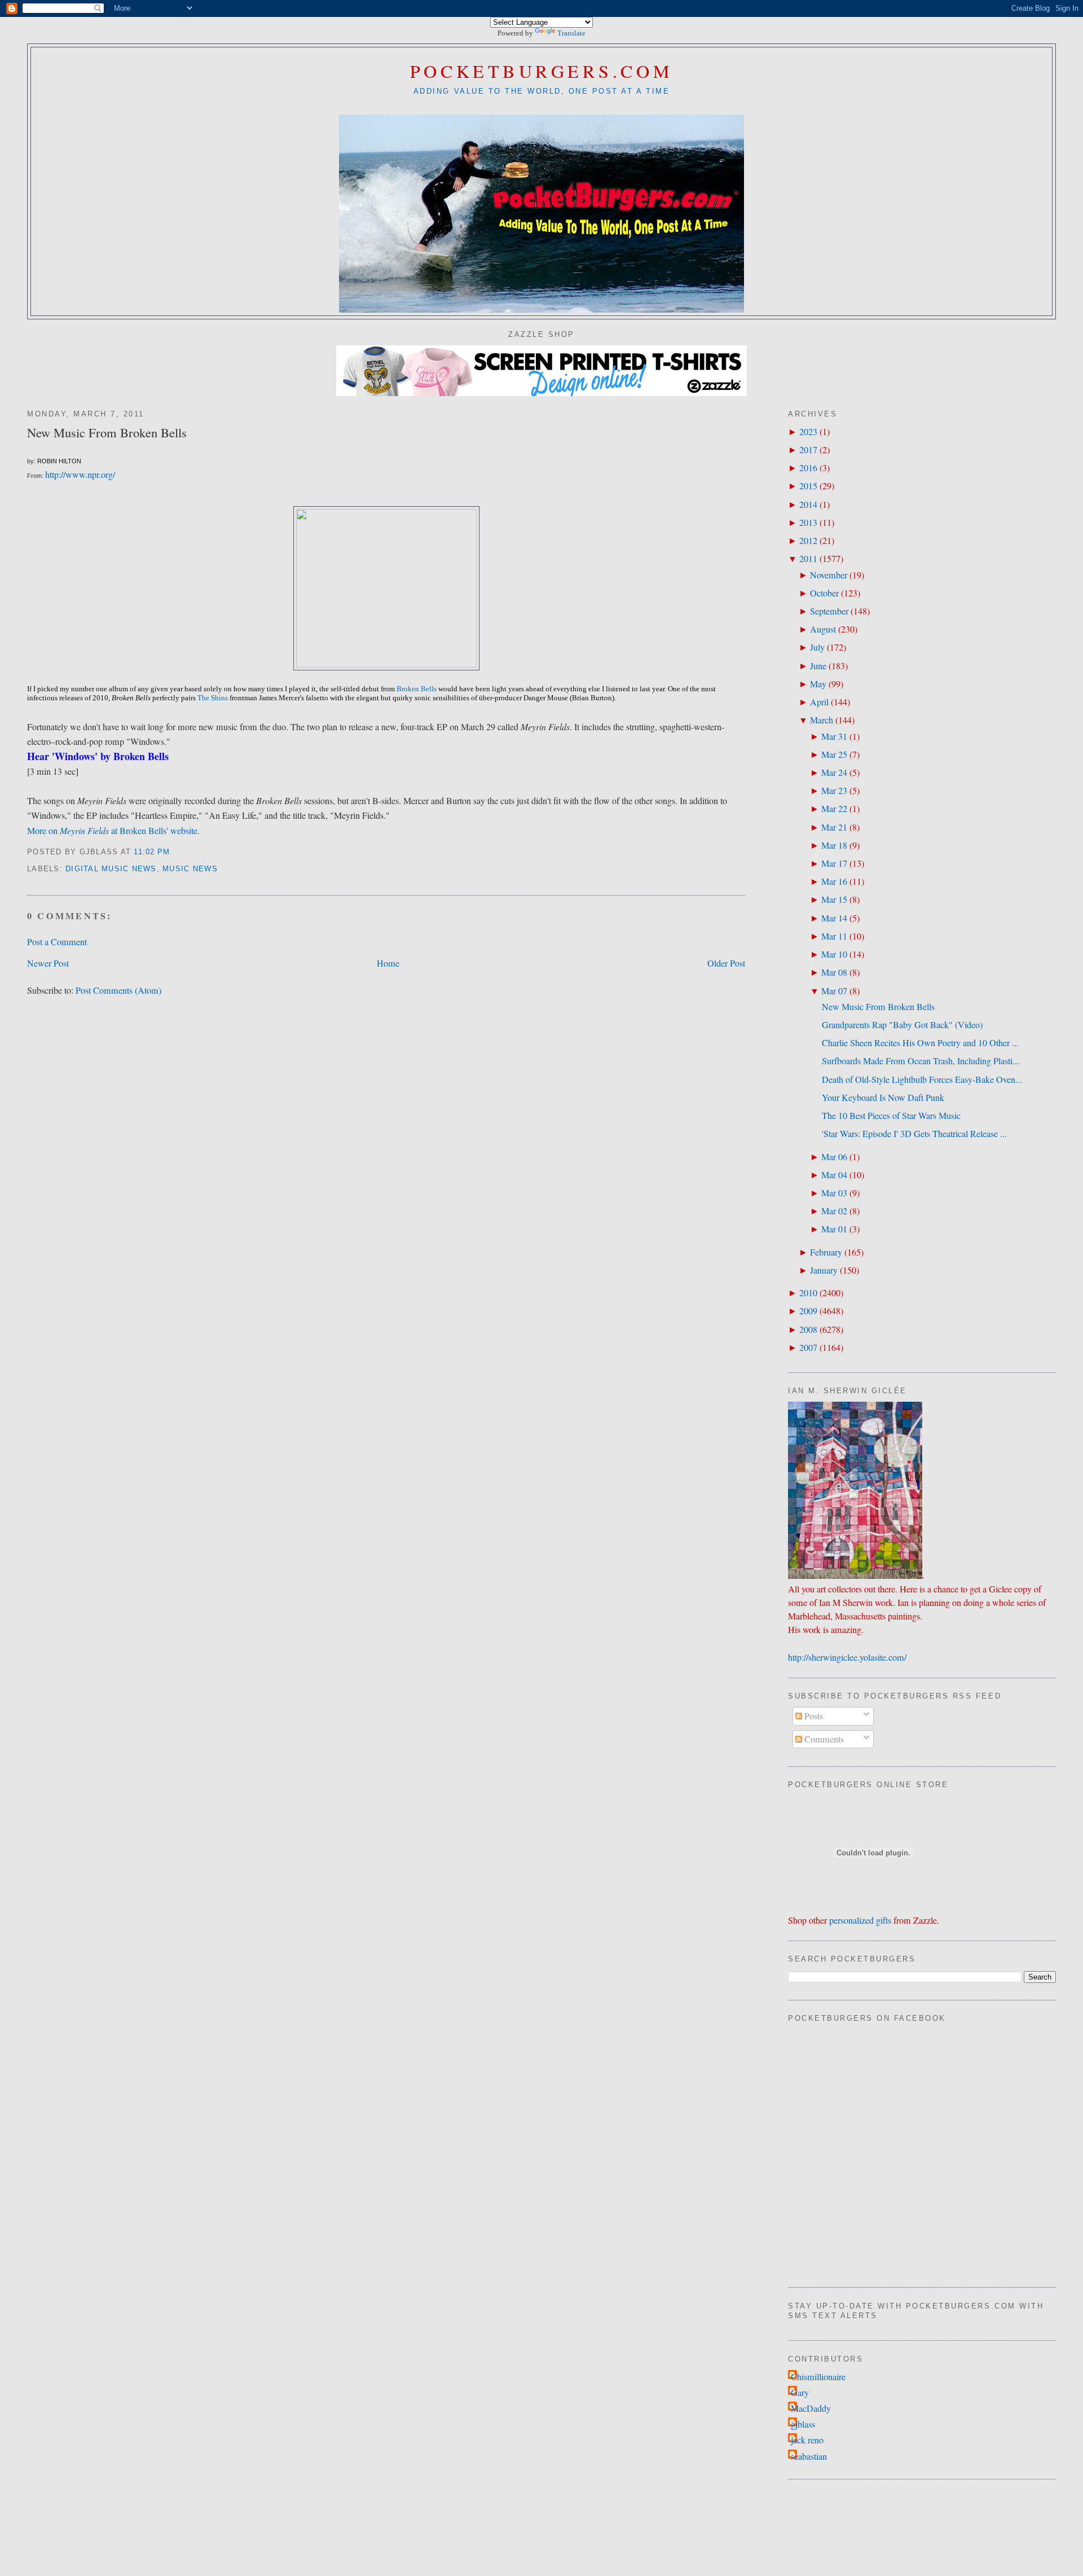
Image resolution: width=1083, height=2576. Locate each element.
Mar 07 (834, 991)
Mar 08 (834, 972)
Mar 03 (834, 1193)
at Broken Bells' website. (155, 831)
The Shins (213, 698)
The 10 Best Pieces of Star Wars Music (891, 1116)
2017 (808, 450)
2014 (808, 504)
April (819, 702)
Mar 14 (834, 918)
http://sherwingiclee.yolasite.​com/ (847, 1657)
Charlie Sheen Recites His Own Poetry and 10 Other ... (920, 1043)
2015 (808, 486)
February (826, 1252)
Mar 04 (834, 1175)
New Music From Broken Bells (107, 432)
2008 (808, 1329)
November (829, 575)
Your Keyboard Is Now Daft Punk (883, 1098)
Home (388, 963)
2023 (808, 432)
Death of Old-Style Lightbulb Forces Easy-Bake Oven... (922, 1079)
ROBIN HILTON (59, 461)
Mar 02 (834, 1211)
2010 (808, 1293)
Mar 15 (834, 899)
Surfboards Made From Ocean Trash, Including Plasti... (921, 1061)
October (824, 593)
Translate (571, 33)
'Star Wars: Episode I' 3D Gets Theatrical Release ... (914, 1134)
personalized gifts (860, 1920)
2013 (808, 523)
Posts (813, 1716)
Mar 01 (834, 1229)
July (817, 647)
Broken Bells (417, 689)
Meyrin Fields (85, 830)
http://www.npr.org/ (80, 475)
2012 (808, 541)
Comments (823, 1739)
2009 (808, 1311)
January (824, 1270)
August (823, 629)
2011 (808, 559)
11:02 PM (152, 852)
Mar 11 (834, 936)
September (829, 611)
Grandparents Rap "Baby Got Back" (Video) (902, 1025)
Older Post (726, 963)
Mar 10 (834, 954)
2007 (808, 1348)
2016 (808, 468)
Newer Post (48, 963)
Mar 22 (834, 809)
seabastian (809, 2456)
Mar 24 (834, 773)
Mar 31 (834, 736)
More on (43, 831)
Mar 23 (834, 791)
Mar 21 (834, 827)
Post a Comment (57, 942)
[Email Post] (175, 852)
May (818, 684)
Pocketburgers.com (542, 71)
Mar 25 (834, 754)
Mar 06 (834, 1157)
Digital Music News (111, 869)
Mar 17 (834, 863)
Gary (800, 2393)
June (818, 666)
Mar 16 (834, 881)
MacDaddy (811, 2408)
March (822, 720)
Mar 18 (834, 845)
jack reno (807, 2440)
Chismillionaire (818, 2377)
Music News (190, 869)
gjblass (803, 2424)
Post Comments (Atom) (118, 990)
